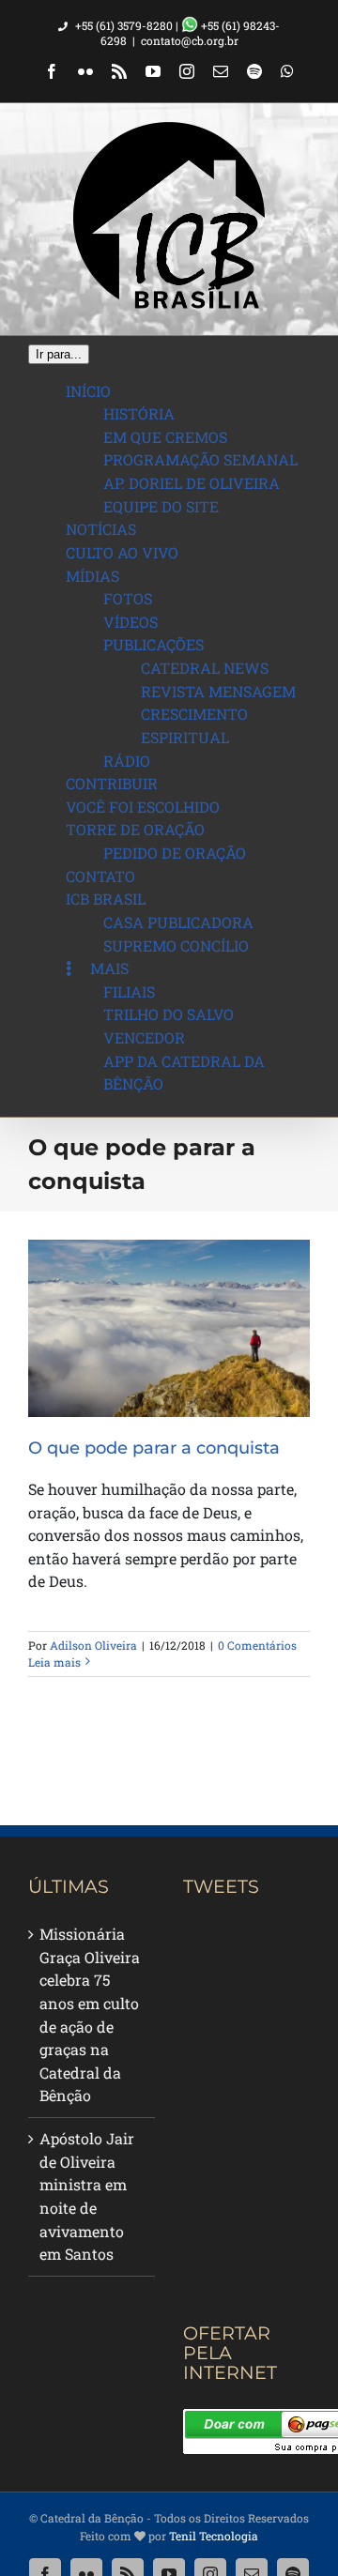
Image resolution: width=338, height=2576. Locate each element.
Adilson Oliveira (93, 1645)
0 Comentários (257, 1645)
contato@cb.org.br (190, 40)
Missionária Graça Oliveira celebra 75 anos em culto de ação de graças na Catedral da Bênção (90, 2014)
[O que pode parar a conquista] (169, 1328)
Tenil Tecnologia (214, 2536)
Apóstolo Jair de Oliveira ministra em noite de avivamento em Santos (87, 2196)
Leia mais (54, 1662)
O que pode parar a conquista (154, 1448)
